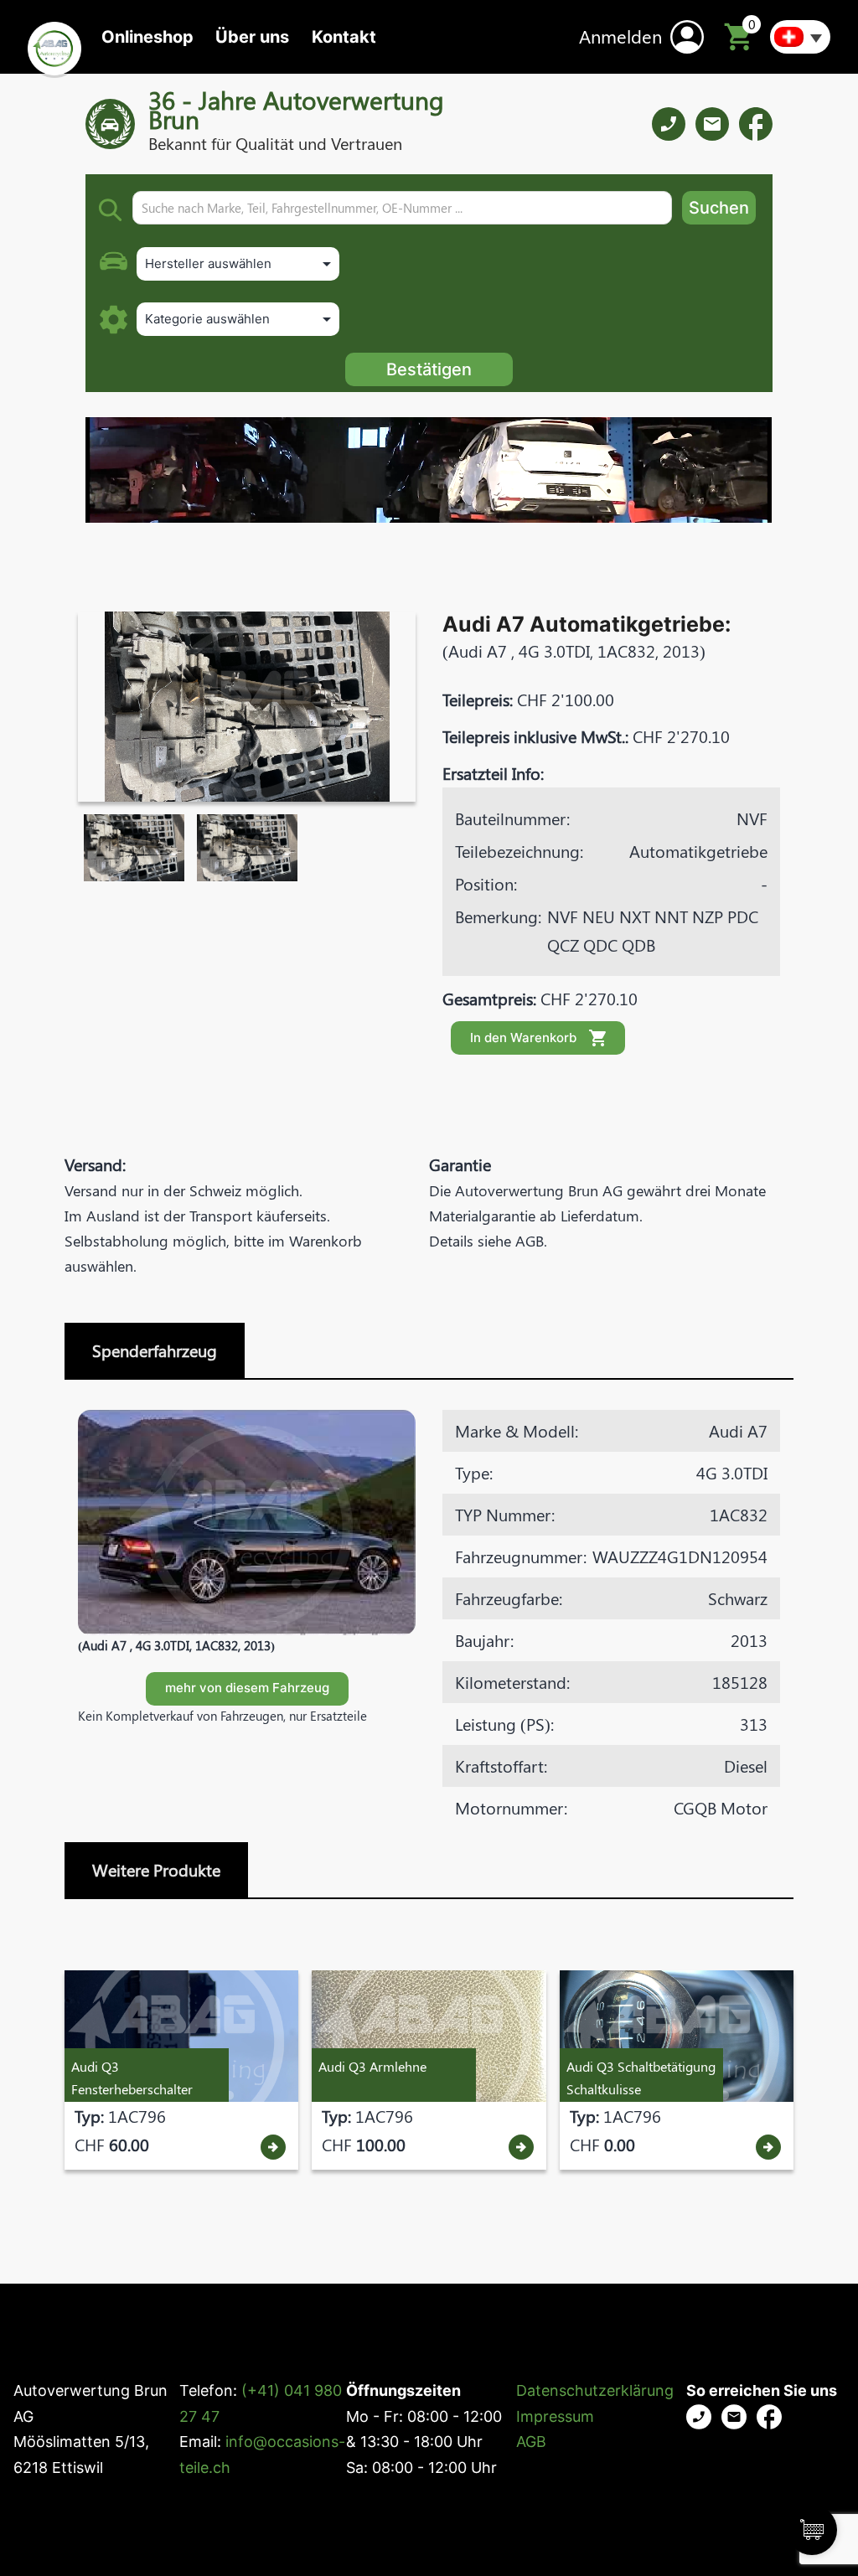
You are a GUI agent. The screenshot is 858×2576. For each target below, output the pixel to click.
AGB (531, 2442)
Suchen (719, 208)
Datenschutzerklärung (595, 2390)
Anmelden (620, 36)
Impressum (555, 2416)
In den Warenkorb (523, 1038)
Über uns (252, 37)
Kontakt (344, 37)
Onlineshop (147, 37)
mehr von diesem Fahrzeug (247, 1688)
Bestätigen (429, 369)
